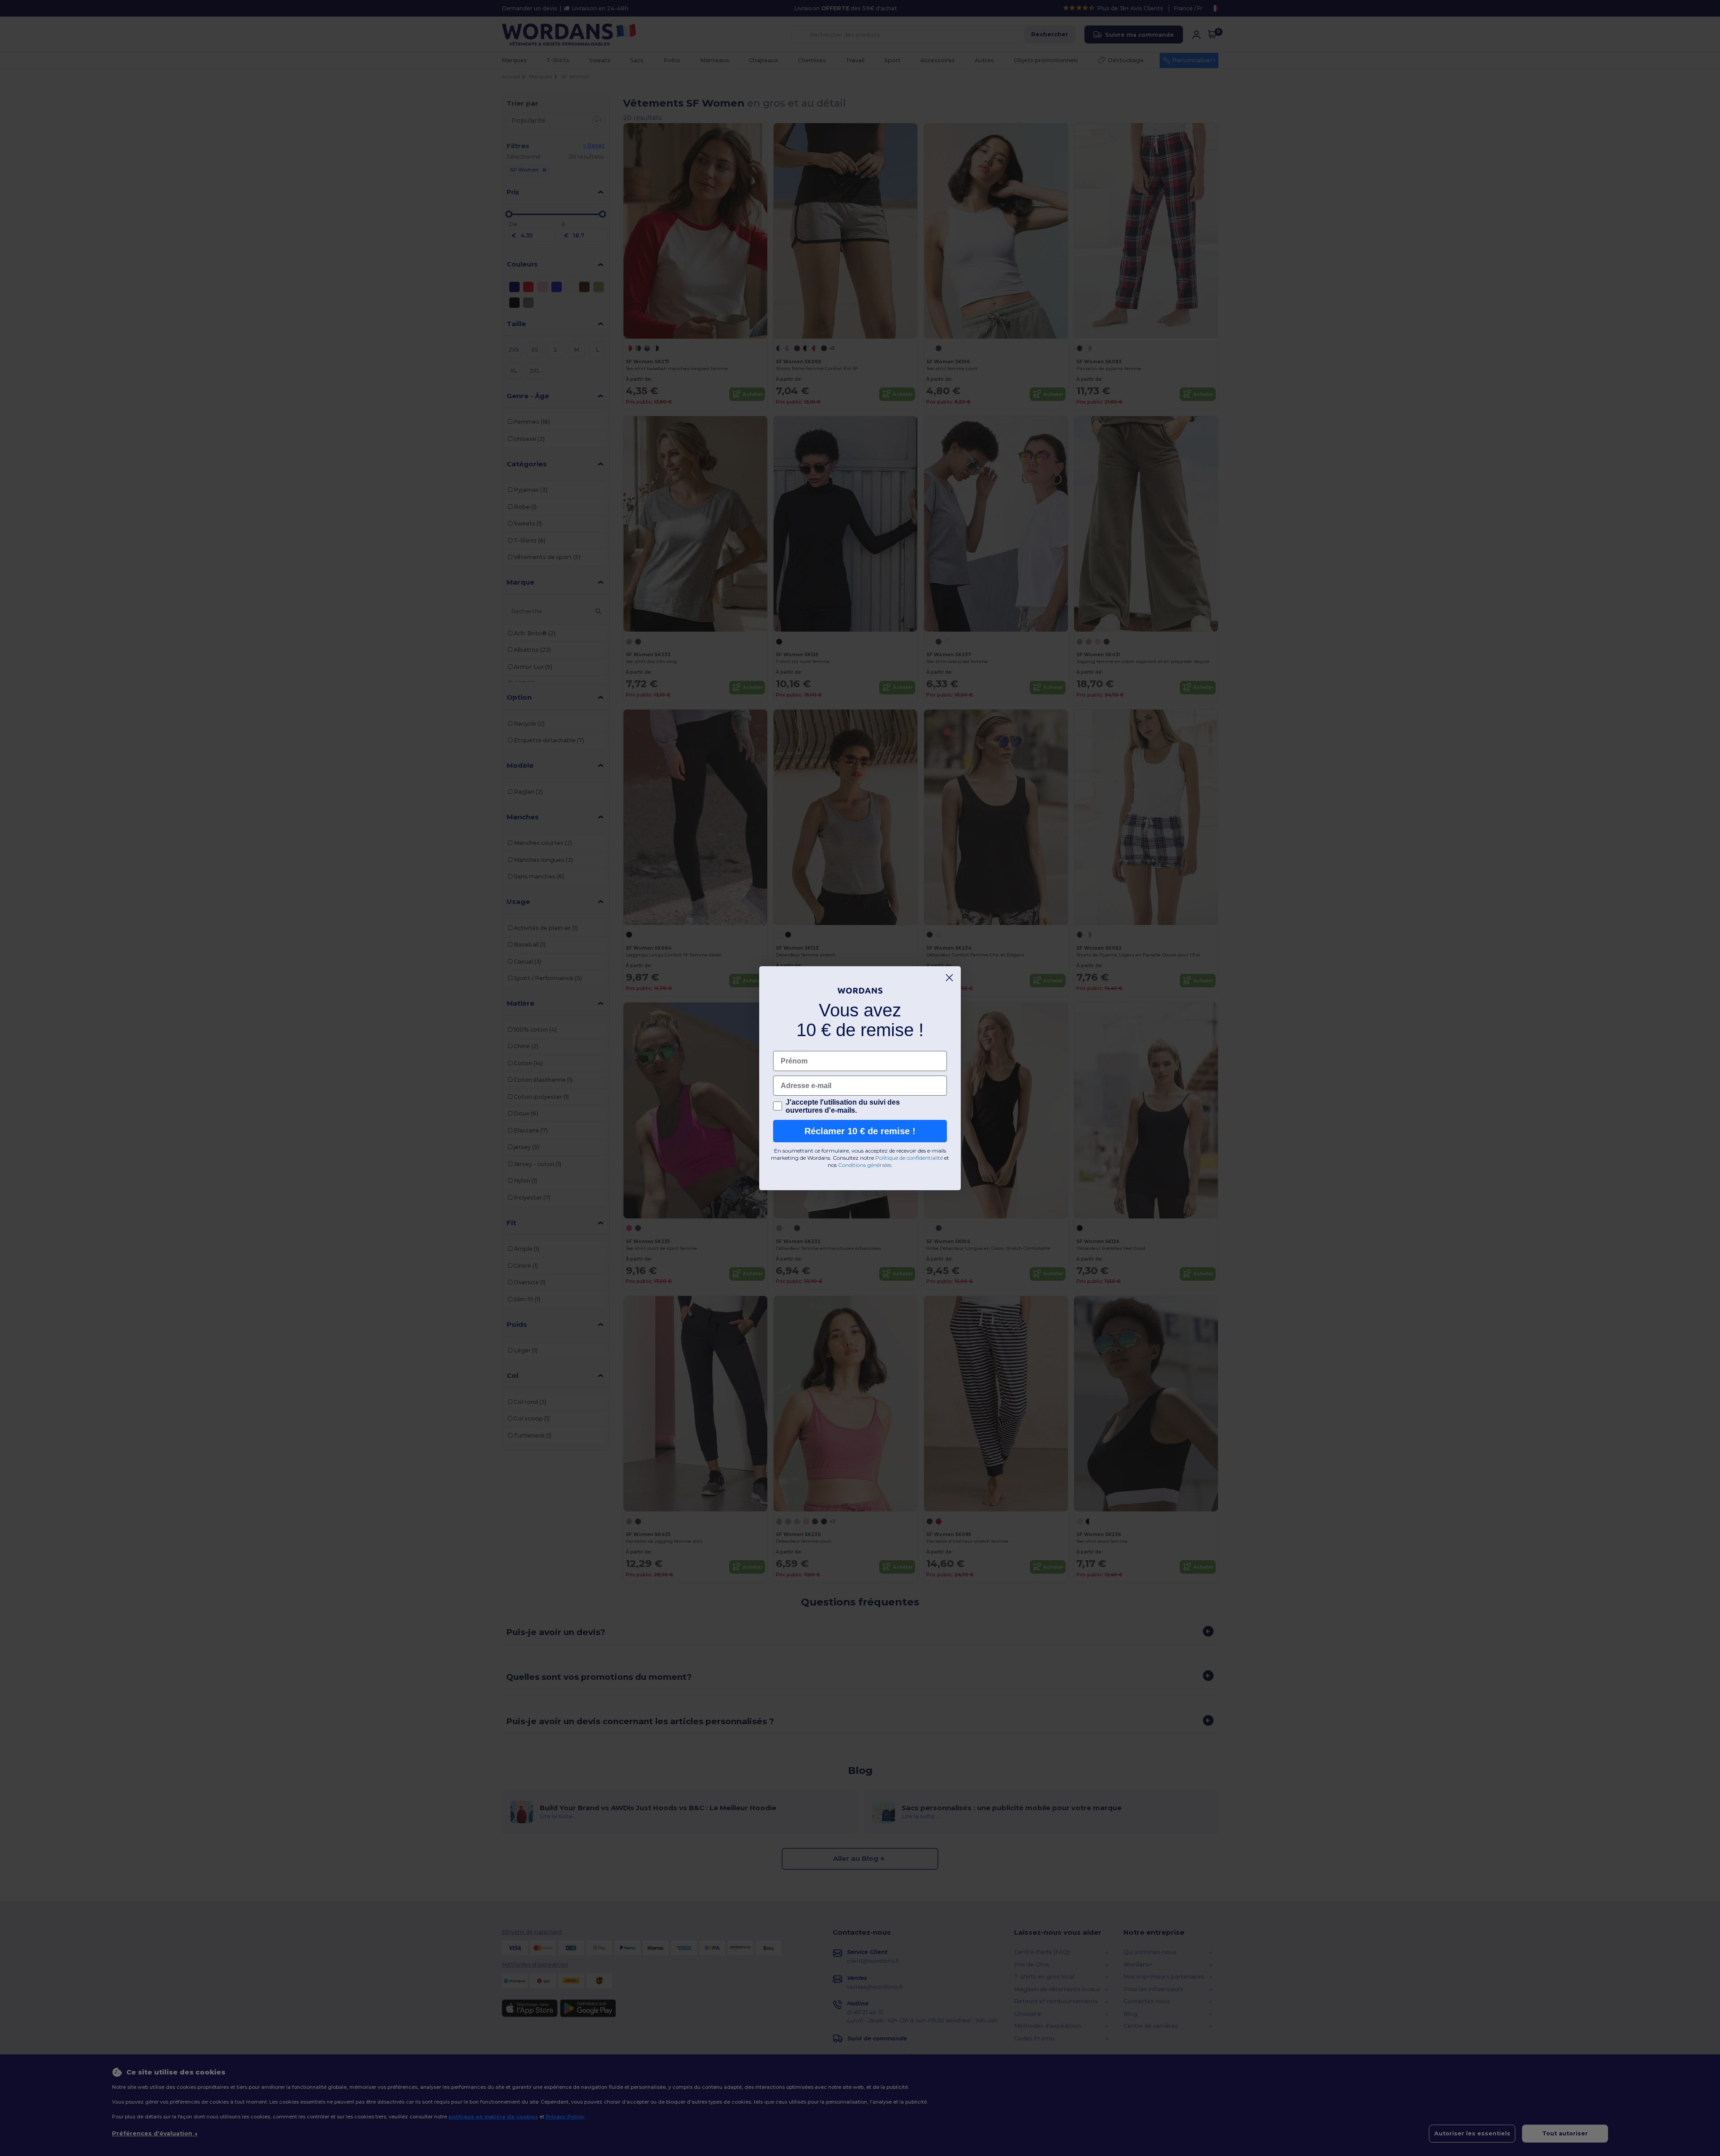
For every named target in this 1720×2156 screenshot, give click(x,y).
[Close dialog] (949, 978)
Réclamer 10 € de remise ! (860, 1131)
